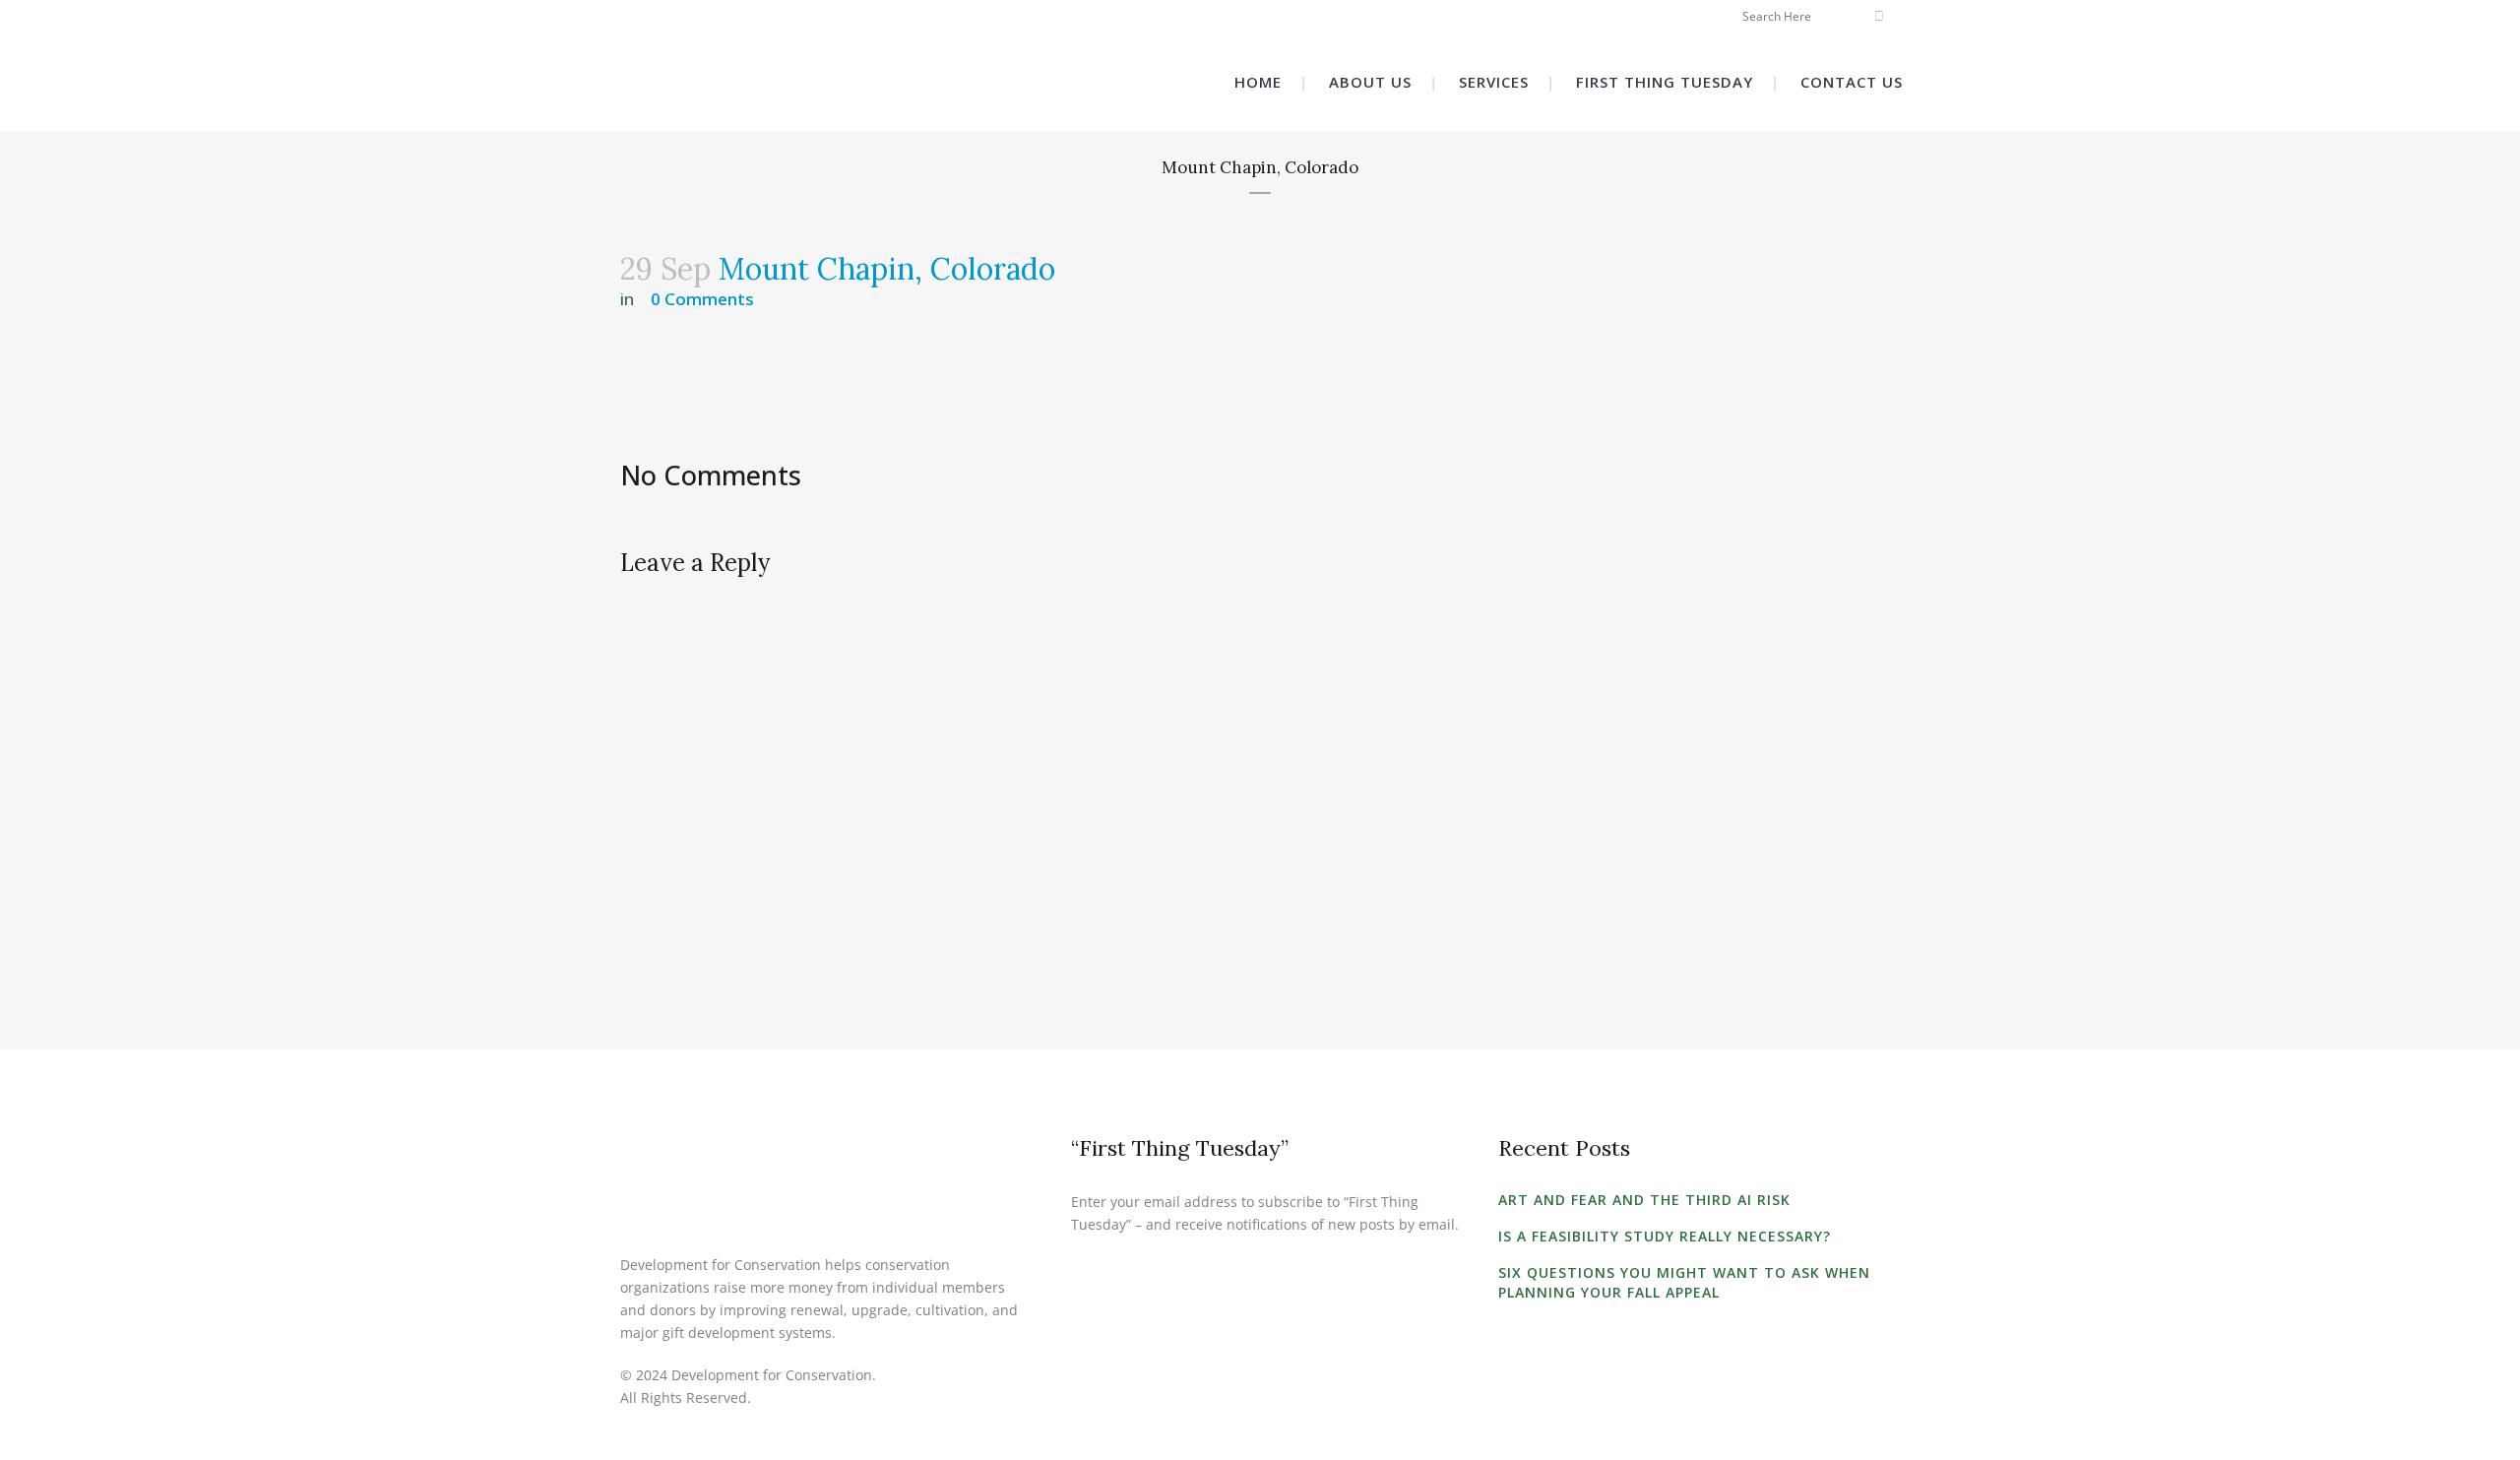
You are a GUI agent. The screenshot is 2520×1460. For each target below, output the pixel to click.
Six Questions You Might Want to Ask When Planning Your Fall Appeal (1684, 1282)
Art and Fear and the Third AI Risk (1644, 1200)
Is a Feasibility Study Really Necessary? (1665, 1236)
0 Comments (702, 299)
